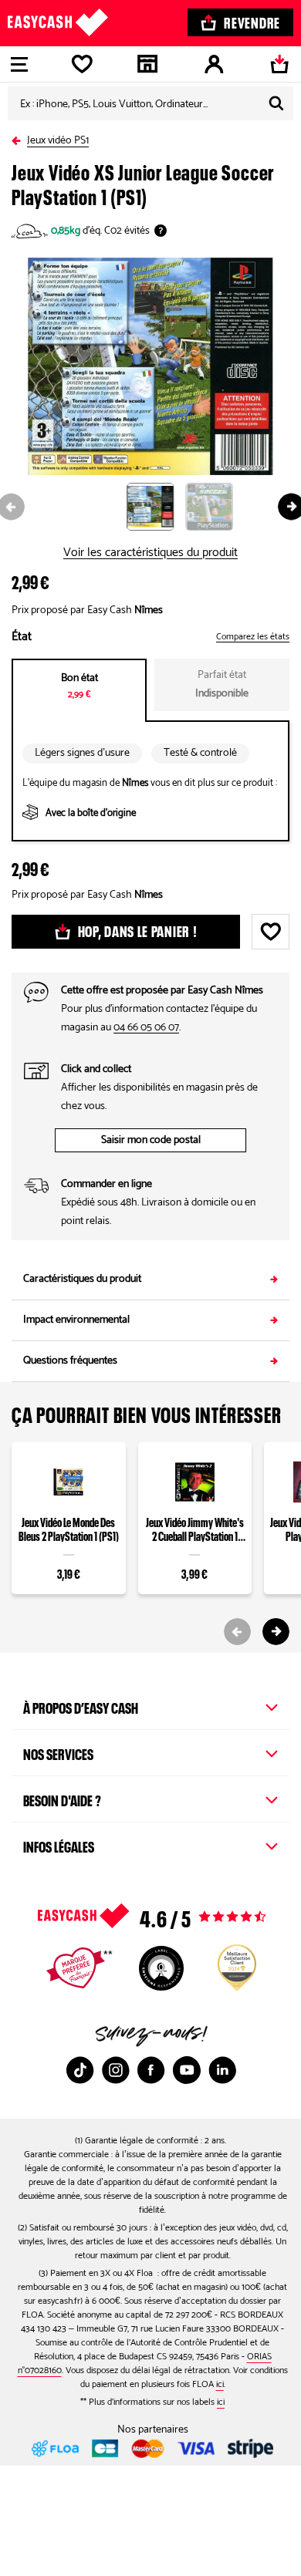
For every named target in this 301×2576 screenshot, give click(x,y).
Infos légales (59, 1845)
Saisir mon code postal (151, 1140)
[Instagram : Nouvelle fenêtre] (116, 2070)
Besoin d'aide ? (62, 1799)
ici (220, 2384)
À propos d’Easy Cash (81, 1706)
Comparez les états (253, 637)
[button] (156, 506)
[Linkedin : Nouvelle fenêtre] (222, 2070)
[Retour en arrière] (19, 138)
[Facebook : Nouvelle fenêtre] (151, 2070)
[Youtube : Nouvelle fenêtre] (187, 2070)
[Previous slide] (237, 1632)
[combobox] (150, 103)
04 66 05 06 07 (146, 1028)
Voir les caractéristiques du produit (150, 553)
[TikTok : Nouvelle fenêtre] (80, 2070)
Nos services (58, 1752)
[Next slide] (276, 1632)
